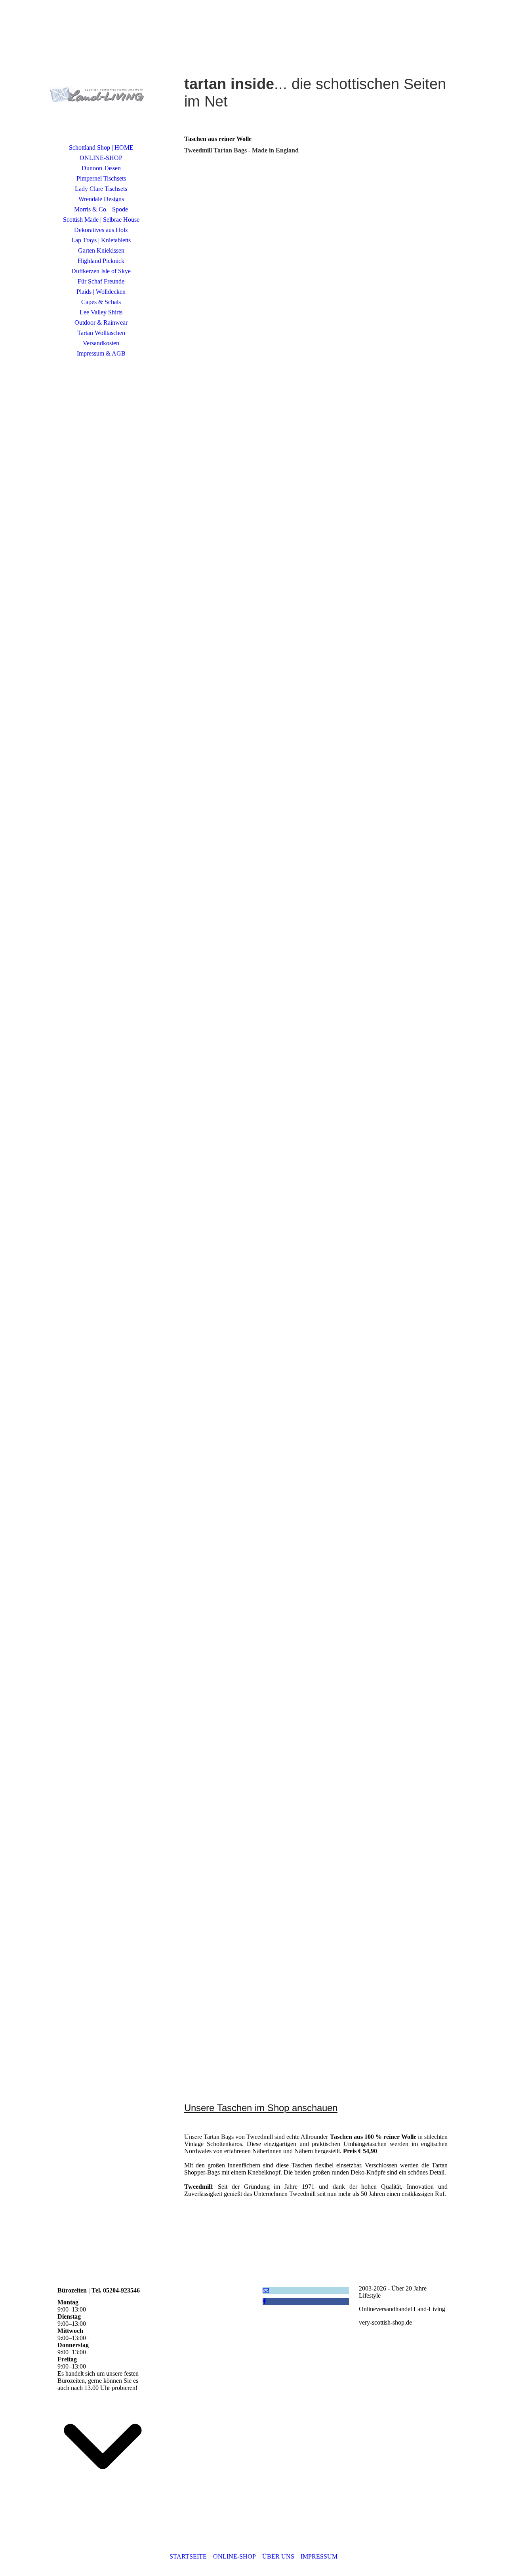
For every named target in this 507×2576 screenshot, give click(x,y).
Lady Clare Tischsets (101, 189)
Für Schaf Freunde (101, 281)
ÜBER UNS (278, 2556)
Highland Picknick (101, 261)
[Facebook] (264, 2301)
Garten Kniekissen (101, 250)
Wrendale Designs (101, 199)
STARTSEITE (188, 2556)
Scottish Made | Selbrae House (101, 220)
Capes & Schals (101, 302)
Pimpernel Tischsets (101, 178)
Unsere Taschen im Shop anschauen (261, 2108)
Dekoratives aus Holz (101, 230)
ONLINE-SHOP (101, 158)
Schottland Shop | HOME (101, 147)
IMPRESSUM (319, 2556)
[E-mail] (266, 2290)
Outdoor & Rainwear (101, 322)
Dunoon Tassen (101, 168)
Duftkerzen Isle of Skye (101, 271)
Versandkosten (101, 343)
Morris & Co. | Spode (101, 209)
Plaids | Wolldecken (101, 292)
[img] (101, 81)
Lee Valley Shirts (101, 312)
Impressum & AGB (101, 353)
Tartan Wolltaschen (101, 333)
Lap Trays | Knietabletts (101, 240)
